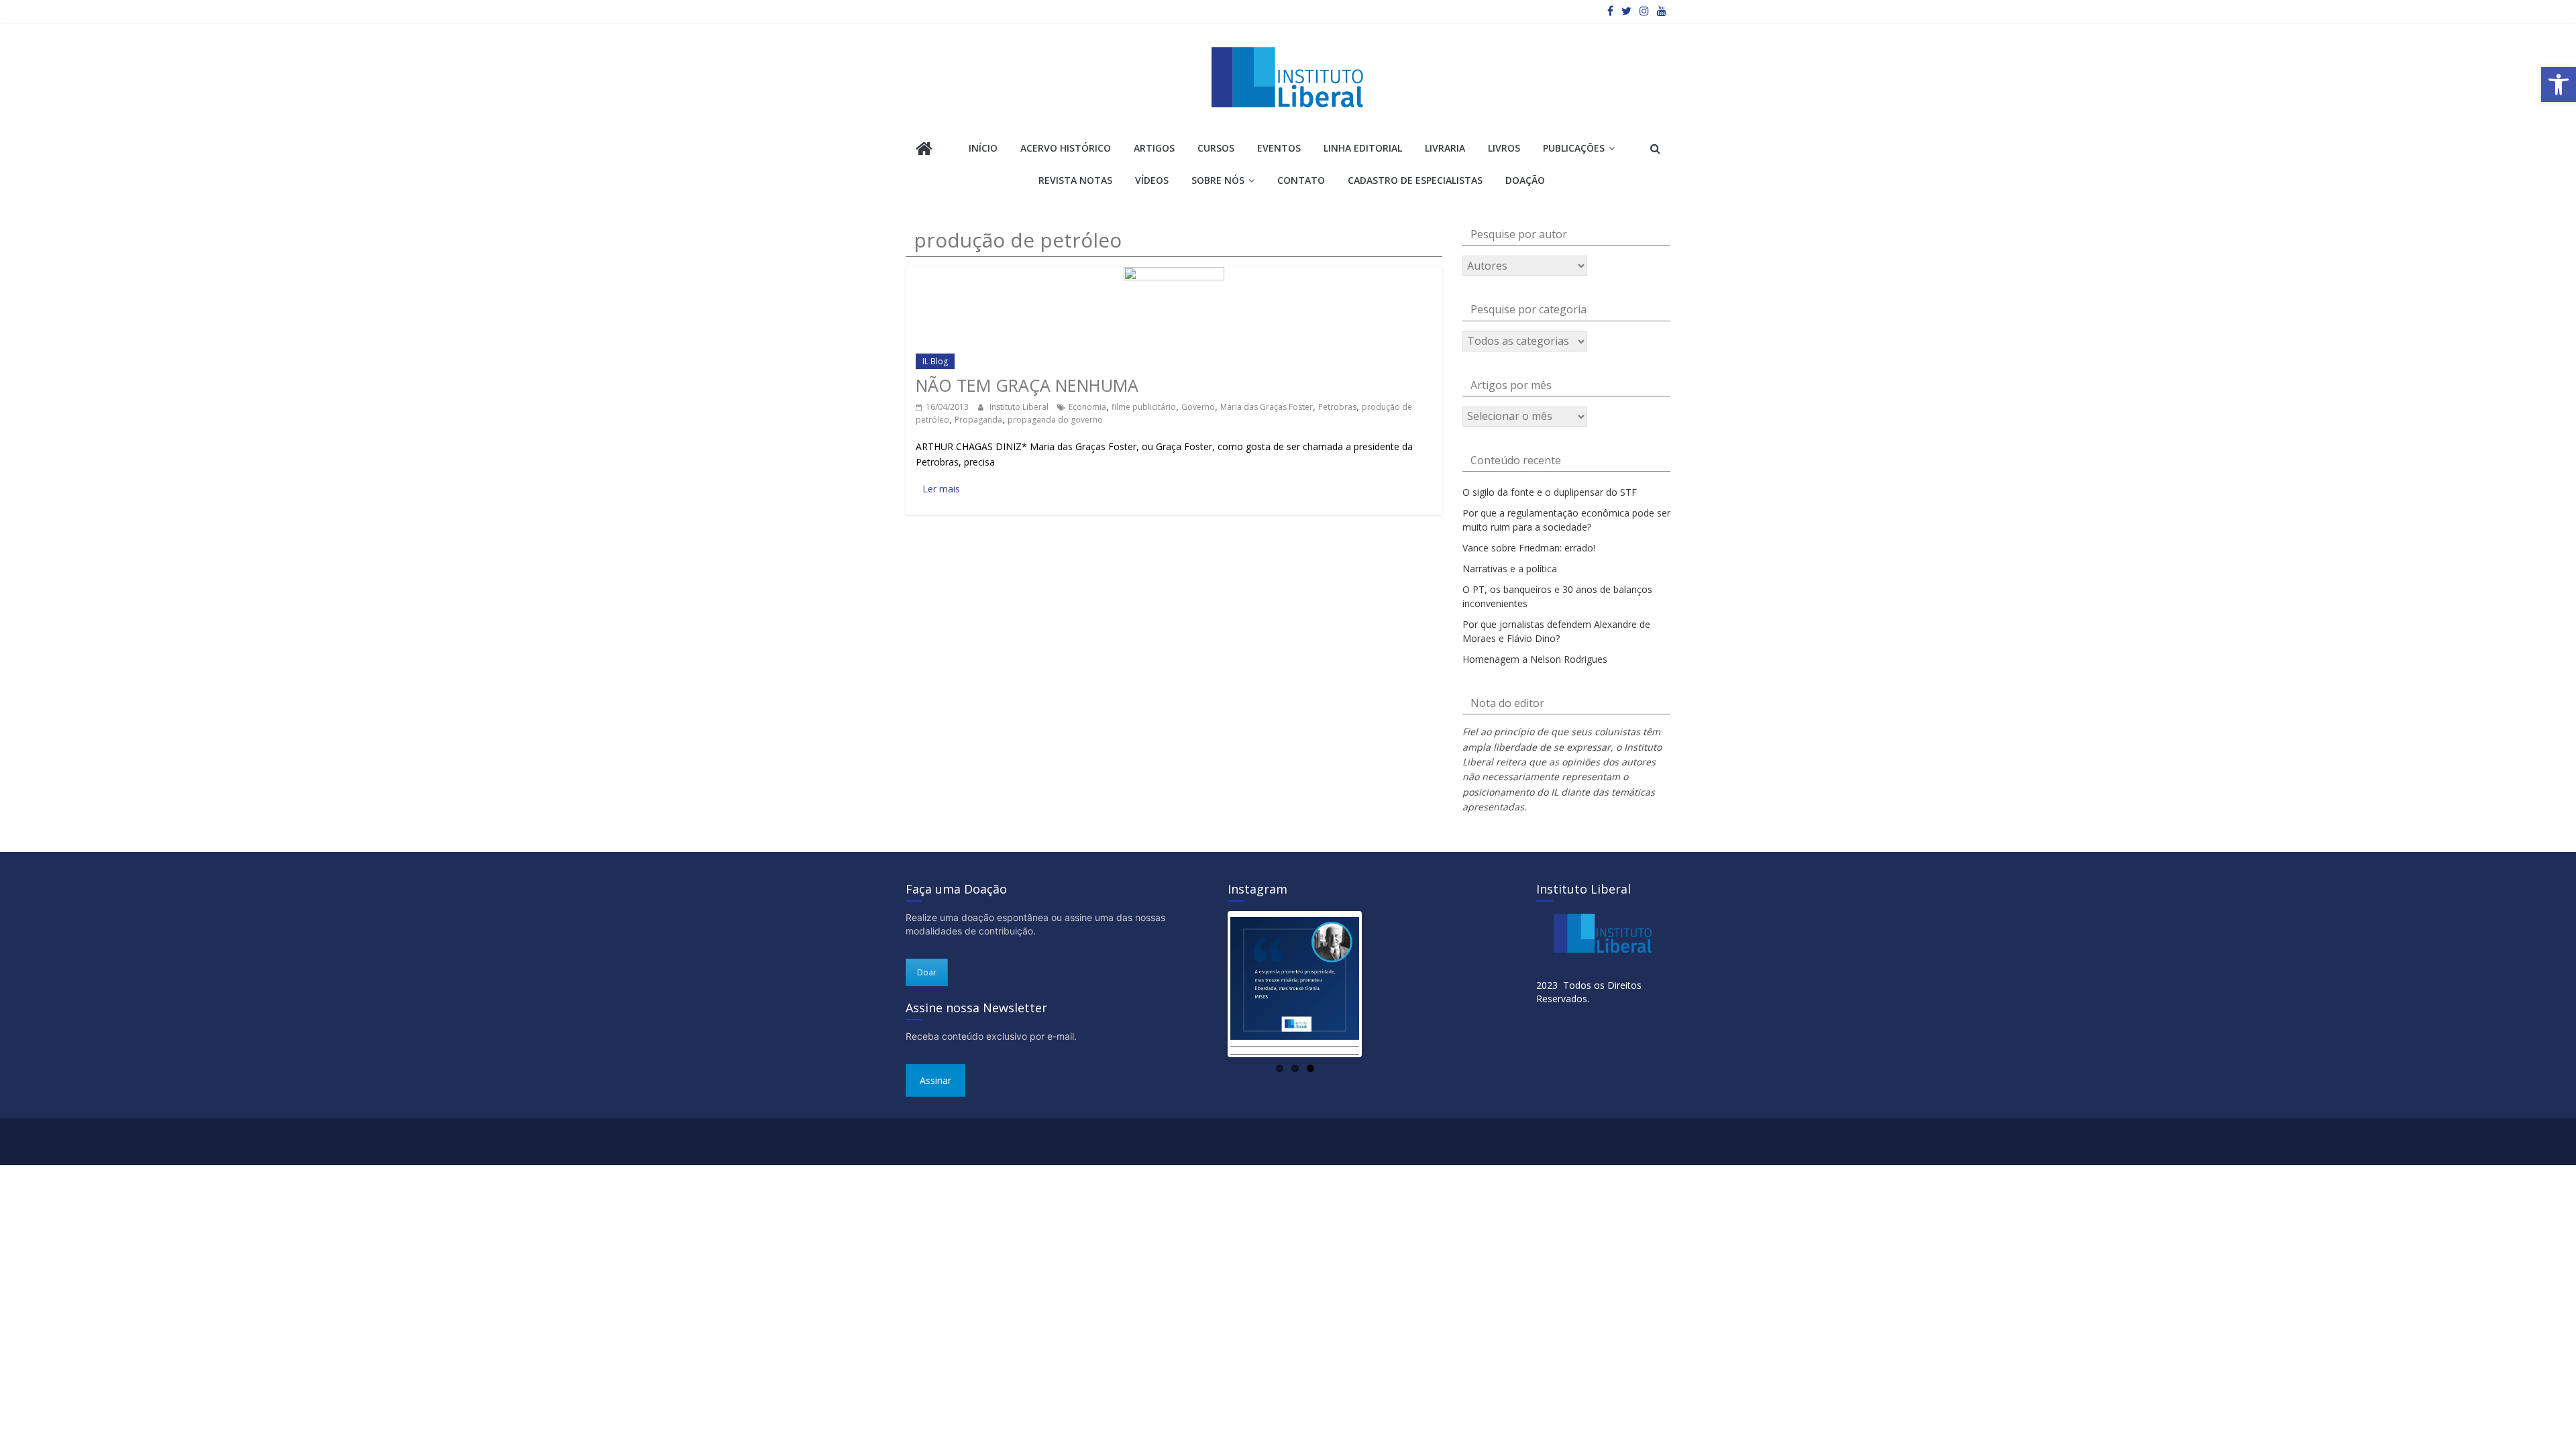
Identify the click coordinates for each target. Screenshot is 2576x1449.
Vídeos (1152, 180)
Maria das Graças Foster (1267, 407)
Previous (1210, 984)
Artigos (1154, 148)
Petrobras (1337, 407)
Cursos (1216, 148)
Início (983, 148)
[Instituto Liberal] (924, 150)
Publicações (1574, 148)
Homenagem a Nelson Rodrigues (1535, 659)
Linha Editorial (1363, 148)
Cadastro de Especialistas (1415, 180)
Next (1379, 984)
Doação (1525, 180)
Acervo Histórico (1066, 148)
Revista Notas (1075, 180)
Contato (1301, 180)
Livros (1504, 148)
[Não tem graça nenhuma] (1174, 273)
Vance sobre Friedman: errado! (1529, 548)
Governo (1198, 407)
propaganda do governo (1055, 420)
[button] (2559, 85)
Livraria (1445, 148)
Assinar (935, 1080)
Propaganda (978, 420)
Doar (927, 972)
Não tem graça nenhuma (1027, 385)
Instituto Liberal (1020, 407)
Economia (1087, 407)
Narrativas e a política (1510, 569)
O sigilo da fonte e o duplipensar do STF (1550, 492)
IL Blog (935, 361)
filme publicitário (1144, 407)
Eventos (1279, 148)
